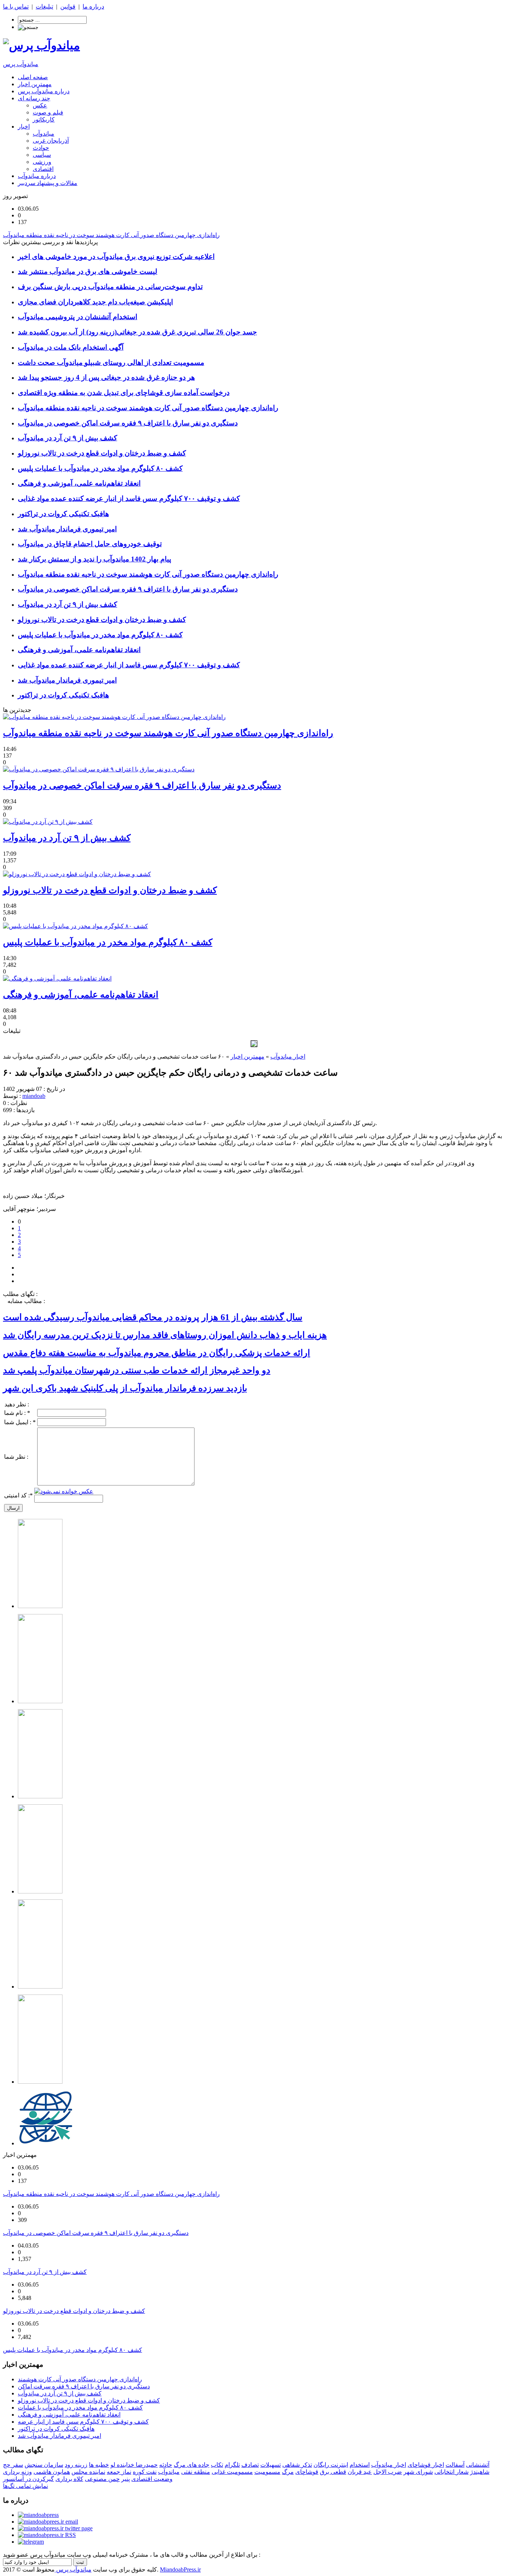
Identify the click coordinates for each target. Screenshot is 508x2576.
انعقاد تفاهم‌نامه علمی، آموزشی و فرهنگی (79, 483)
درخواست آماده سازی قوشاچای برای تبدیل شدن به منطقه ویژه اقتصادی (124, 393)
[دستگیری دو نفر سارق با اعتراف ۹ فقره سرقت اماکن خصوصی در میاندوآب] (99, 769)
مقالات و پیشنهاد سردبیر (48, 183)
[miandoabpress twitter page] (55, 2528)
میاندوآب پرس (21, 64)
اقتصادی (43, 169)
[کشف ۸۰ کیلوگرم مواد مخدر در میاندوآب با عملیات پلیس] (75, 926)
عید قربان (360, 2472)
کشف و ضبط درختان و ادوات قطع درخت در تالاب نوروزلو (102, 453)
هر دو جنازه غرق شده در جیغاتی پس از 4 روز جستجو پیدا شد (106, 377)
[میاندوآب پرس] (41, 45)
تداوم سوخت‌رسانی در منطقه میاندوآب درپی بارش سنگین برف (110, 287)
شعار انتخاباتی (451, 2472)
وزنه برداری (17, 2472)
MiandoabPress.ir (180, 2569)
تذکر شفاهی (297, 2465)
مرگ (288, 2472)
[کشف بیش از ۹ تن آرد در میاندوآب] (48, 822)
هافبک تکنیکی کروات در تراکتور (63, 514)
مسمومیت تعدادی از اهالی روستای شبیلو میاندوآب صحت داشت (111, 362)
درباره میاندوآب (37, 176)
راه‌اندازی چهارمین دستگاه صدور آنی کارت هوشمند (80, 2379)
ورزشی (42, 162)
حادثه (166, 2465)
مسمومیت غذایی (232, 2472)
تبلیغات (44, 7)
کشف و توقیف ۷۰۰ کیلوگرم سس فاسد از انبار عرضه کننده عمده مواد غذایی (129, 498)
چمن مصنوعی (102, 2479)
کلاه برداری (69, 2479)
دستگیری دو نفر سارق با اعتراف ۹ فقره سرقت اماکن (84, 2386)
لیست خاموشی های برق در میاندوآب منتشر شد (88, 271)
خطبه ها (99, 2465)
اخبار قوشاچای (426, 2465)
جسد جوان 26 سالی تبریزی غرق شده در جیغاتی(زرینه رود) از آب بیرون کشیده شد (137, 332)
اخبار (24, 127)
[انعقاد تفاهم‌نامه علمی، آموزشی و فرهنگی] (57, 978)
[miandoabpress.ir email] (48, 2522)
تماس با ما (16, 7)
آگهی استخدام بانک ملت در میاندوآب (71, 347)
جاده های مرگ (192, 2465)
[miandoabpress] (38, 2515)
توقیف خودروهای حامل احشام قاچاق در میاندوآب (90, 544)
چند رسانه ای (34, 98)
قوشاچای (307, 2472)
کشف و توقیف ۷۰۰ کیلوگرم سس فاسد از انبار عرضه (83, 2422)
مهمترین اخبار (35, 84)
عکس (40, 105)
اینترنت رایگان (331, 2465)
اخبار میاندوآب (288, 1057)
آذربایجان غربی (51, 141)
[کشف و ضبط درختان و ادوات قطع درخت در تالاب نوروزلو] (77, 874)
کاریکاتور (44, 119)
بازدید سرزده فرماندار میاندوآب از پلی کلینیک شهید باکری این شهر (125, 1388)
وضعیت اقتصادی (152, 2479)
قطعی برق (333, 2472)
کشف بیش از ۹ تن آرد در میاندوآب (67, 438)
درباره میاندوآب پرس (44, 91)
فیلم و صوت (48, 112)
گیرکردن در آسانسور (28, 2479)
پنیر (126, 2479)
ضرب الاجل (388, 2472)
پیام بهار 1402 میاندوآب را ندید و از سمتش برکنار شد (94, 559)
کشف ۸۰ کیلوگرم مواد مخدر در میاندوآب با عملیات (80, 2407)
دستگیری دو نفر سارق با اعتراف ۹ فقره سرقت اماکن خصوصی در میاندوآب (128, 423)
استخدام (360, 2465)
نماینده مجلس (88, 2472)
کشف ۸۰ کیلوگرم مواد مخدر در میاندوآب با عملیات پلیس (100, 468)
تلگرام (232, 2465)
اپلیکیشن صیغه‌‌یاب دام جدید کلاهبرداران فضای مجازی (95, 302)
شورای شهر (418, 2472)
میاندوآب (44, 134)
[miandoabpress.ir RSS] (47, 2535)
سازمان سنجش (44, 2465)
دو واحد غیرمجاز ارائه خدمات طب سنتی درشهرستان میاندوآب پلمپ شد (137, 1370)
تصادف (250, 2465)
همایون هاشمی (52, 2472)
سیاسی (42, 155)
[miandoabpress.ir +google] (31, 2542)
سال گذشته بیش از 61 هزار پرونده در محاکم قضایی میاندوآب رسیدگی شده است (153, 1317)
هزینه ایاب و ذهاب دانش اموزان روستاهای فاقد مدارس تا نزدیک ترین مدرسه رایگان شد (165, 1335)
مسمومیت (267, 2472)
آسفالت (455, 2465)
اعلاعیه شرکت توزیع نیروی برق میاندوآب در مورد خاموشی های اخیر (116, 257)
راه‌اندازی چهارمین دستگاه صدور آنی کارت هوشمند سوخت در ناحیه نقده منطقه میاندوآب (148, 408)
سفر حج (13, 2465)
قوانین (68, 7)
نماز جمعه (119, 2472)
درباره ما (93, 7)
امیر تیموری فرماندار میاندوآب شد (67, 529)
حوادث (41, 148)
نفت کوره (145, 2472)
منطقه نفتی (196, 2472)
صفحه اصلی (33, 77)
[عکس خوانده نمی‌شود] (64, 1491)
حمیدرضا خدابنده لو (134, 2465)
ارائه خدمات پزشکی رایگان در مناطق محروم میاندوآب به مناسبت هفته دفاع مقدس (157, 1353)
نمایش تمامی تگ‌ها (25, 2486)
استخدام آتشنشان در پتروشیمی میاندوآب (78, 317)
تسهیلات (271, 2465)
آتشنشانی (478, 2465)
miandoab (34, 1096)
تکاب (217, 2465)
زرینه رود (76, 2465)
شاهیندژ (480, 2472)
